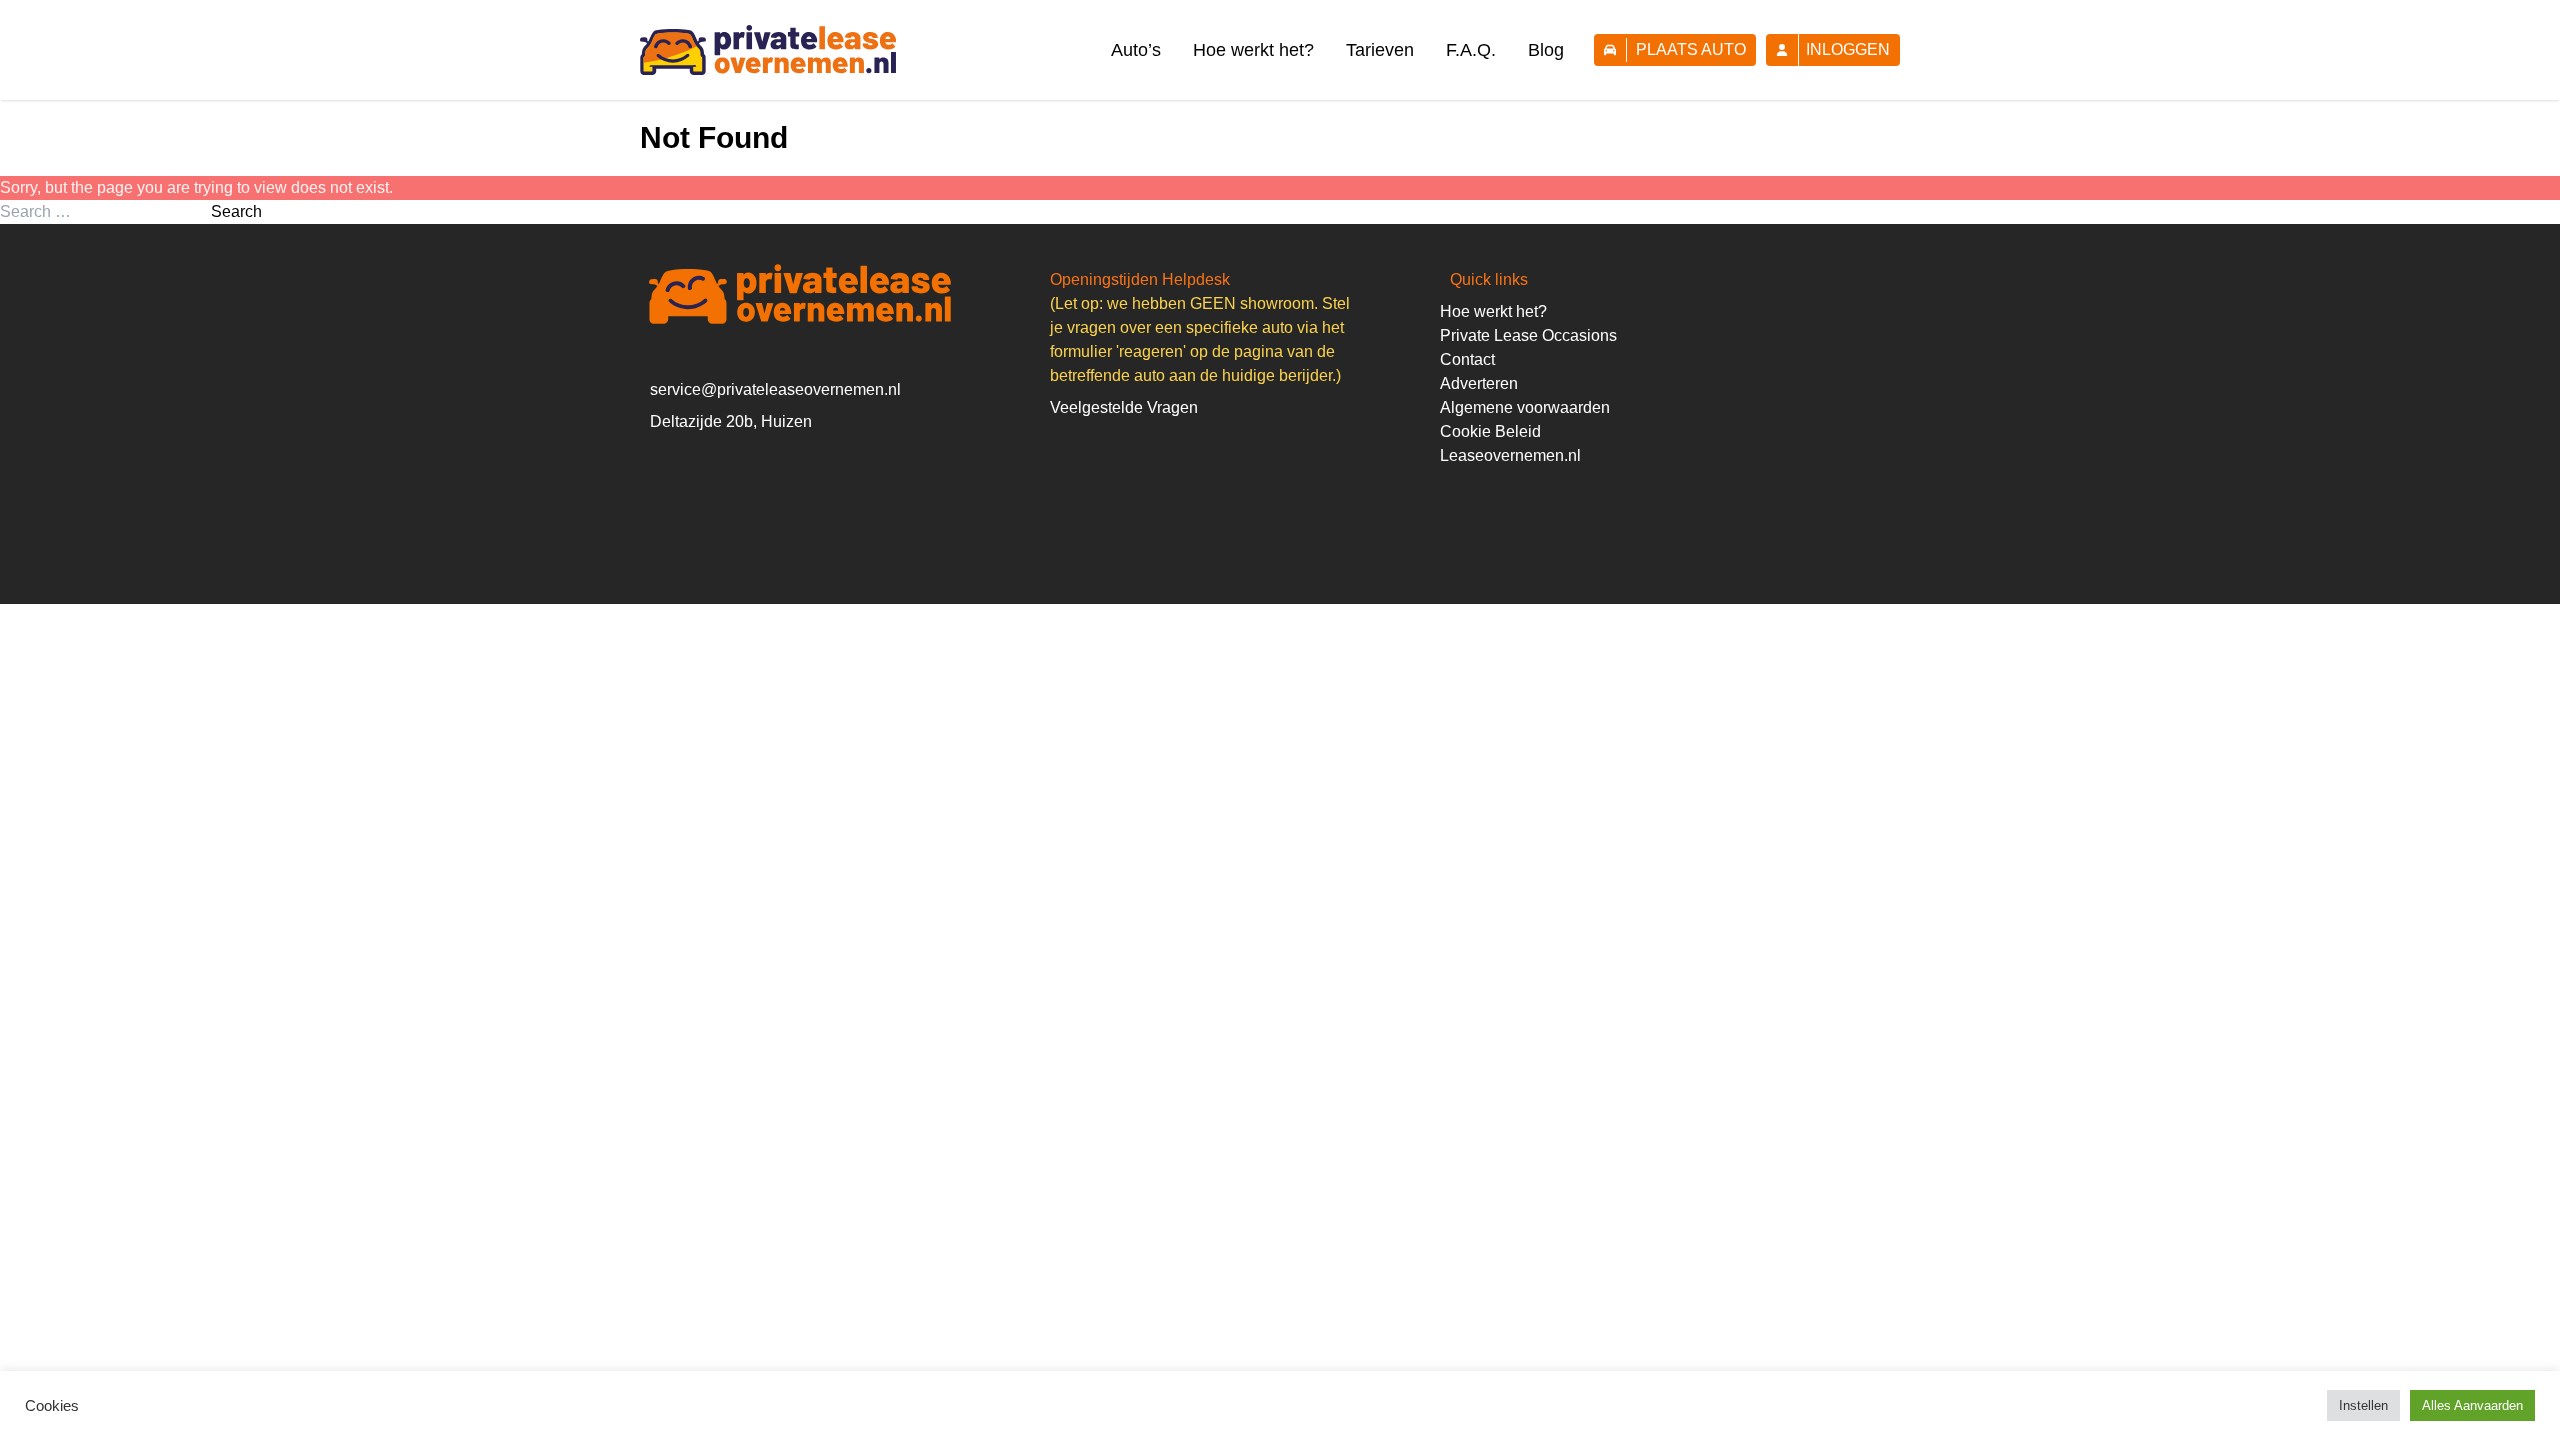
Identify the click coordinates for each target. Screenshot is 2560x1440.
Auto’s (1136, 50)
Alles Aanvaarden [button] (2472, 1405)
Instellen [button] (2363, 1405)
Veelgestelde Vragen (1124, 407)
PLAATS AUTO (1691, 49)
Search (236, 211)
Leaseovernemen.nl (1510, 455)
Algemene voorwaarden (1525, 407)
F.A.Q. (1471, 50)
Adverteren (1479, 383)
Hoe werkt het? (1253, 50)
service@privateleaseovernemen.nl (775, 389)
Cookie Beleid (1490, 431)
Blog (1546, 50)
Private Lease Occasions (1528, 335)
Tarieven (1380, 50)
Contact (1467, 359)
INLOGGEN (1848, 49)
